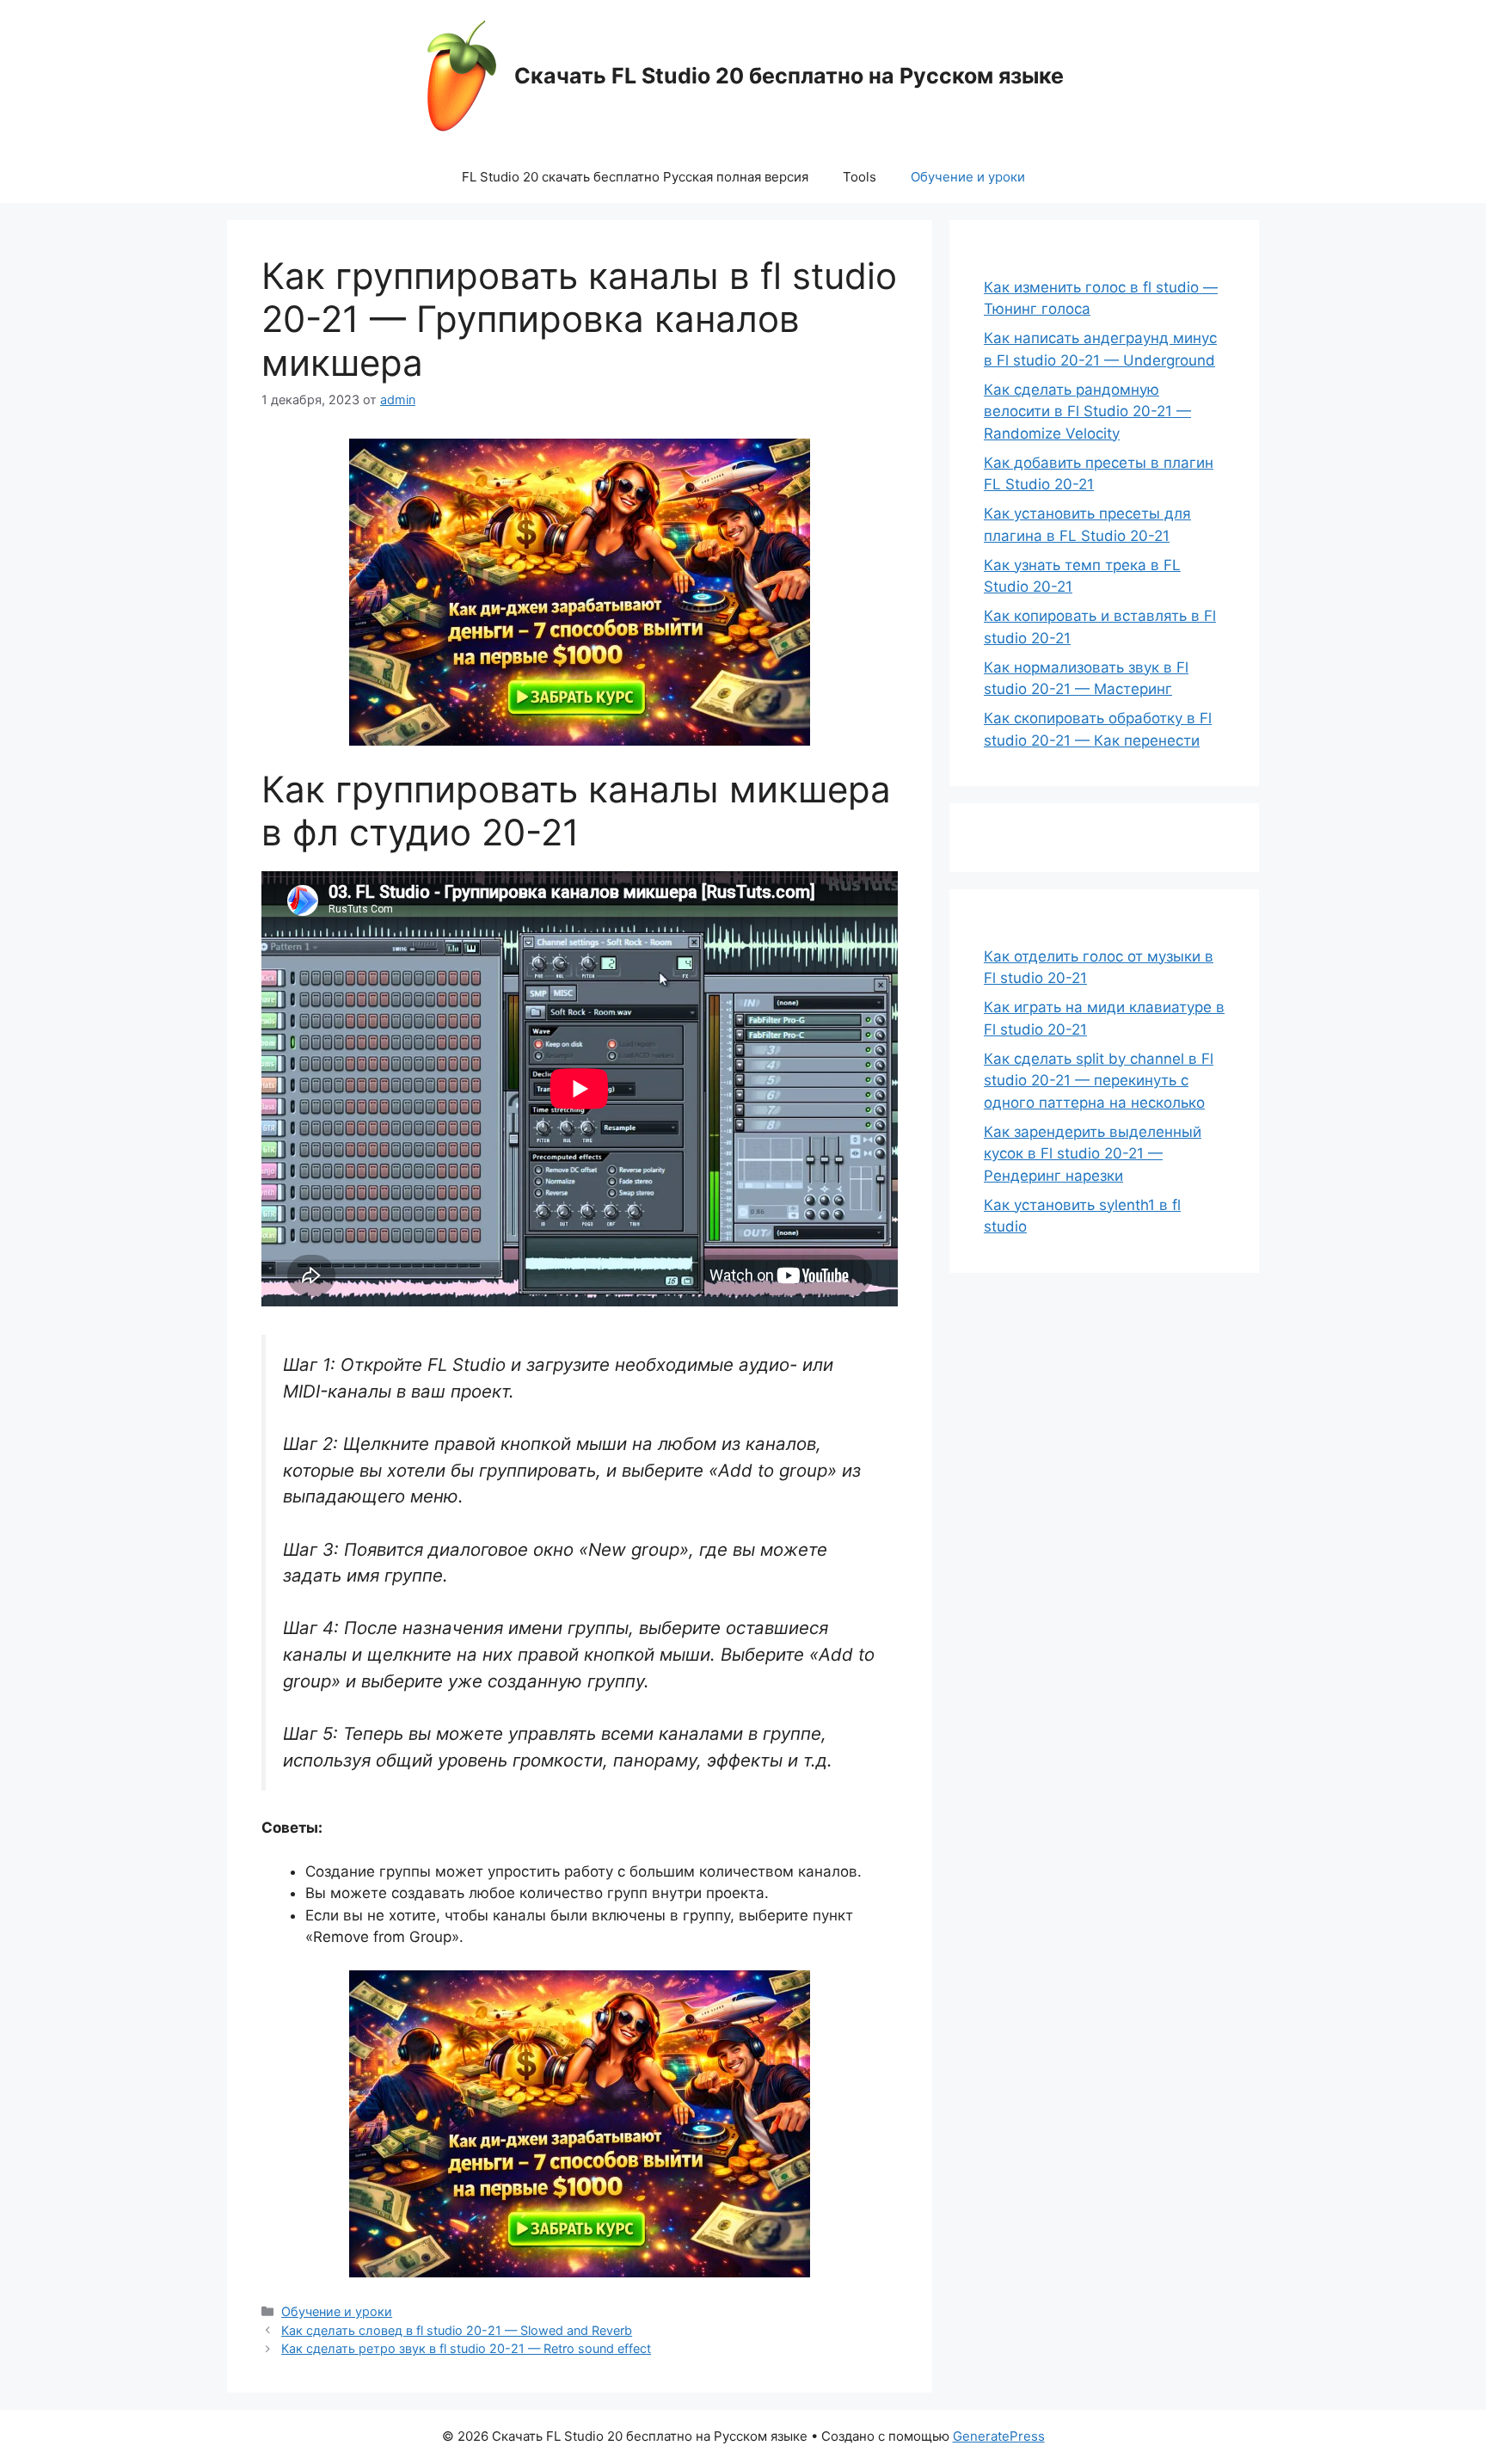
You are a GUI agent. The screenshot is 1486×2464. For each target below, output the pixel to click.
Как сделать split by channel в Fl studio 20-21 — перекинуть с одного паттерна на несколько (1099, 1081)
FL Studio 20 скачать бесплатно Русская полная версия (635, 177)
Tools (860, 177)
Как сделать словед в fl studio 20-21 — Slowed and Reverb (457, 2330)
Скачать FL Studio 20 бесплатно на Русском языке (789, 76)
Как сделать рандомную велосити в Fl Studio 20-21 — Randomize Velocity (1087, 412)
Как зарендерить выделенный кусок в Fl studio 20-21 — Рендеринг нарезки (1093, 1154)
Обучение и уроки (968, 177)
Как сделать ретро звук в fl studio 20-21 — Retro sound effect (466, 2348)
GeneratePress (999, 2436)
